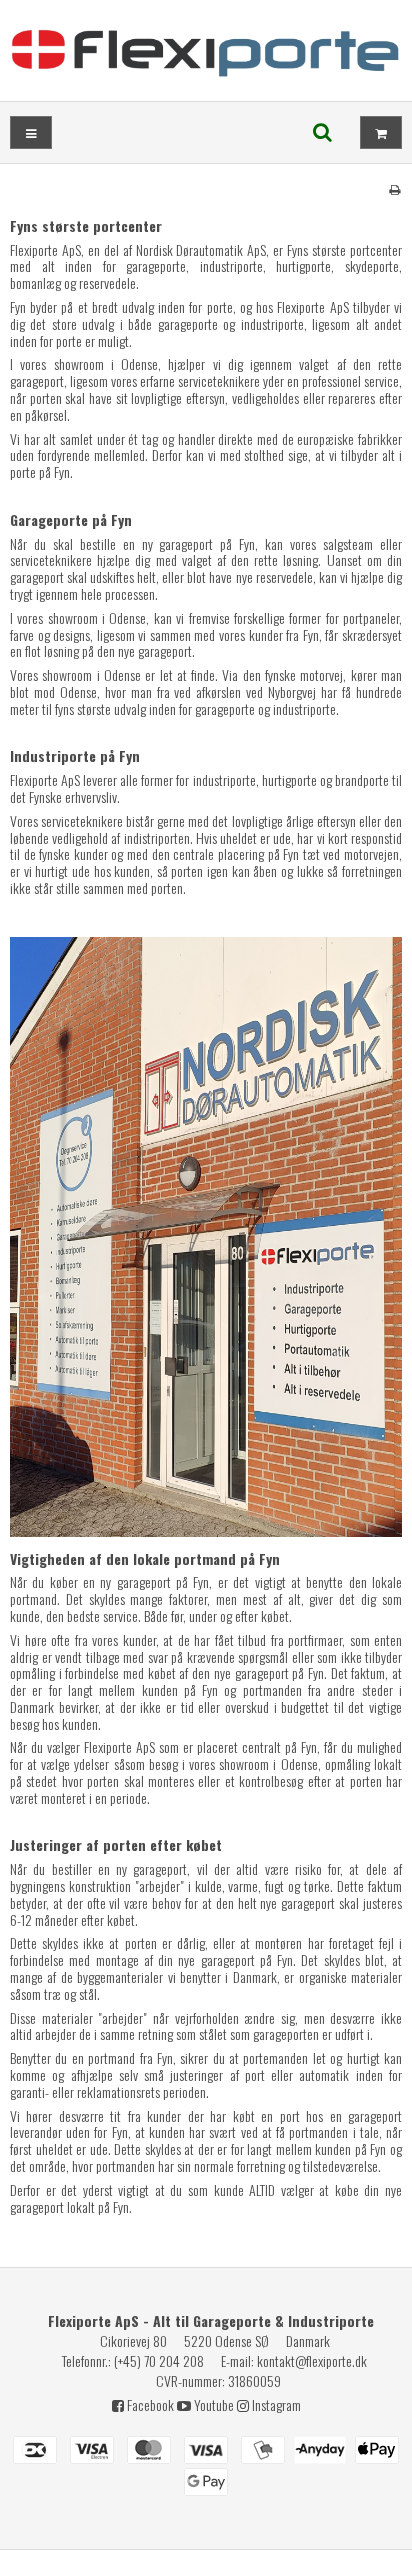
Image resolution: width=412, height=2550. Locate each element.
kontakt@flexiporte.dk (312, 2360)
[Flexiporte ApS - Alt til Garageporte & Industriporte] (206, 50)
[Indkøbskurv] (381, 132)
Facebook (149, 2404)
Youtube (212, 2404)
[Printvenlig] (394, 188)
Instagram (275, 2404)
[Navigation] (31, 132)
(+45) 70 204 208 (159, 2360)
